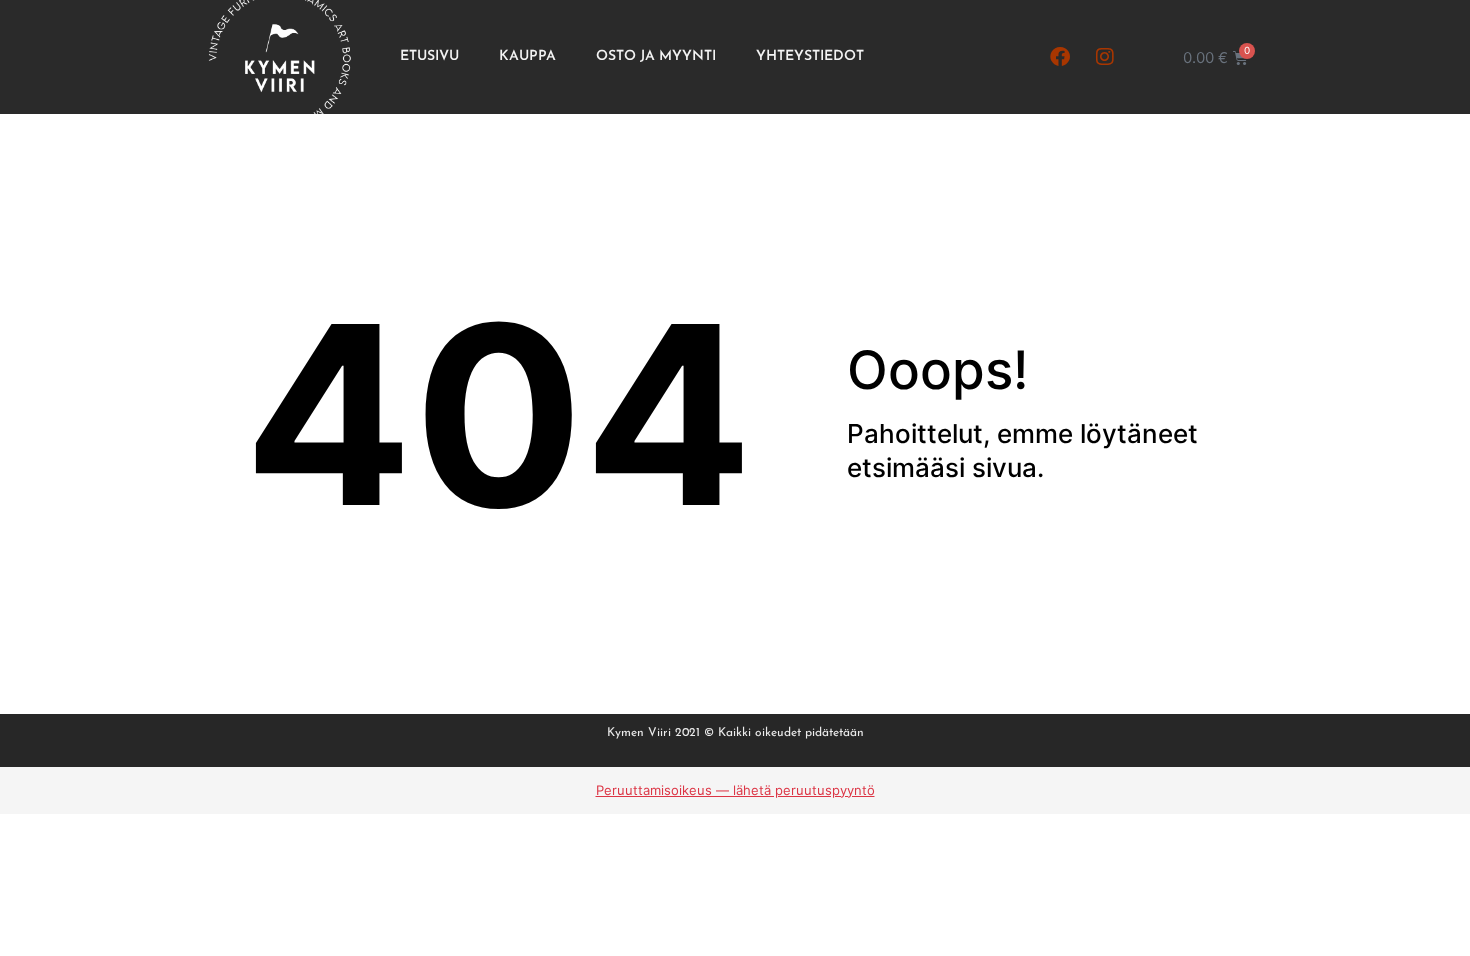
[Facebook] (1060, 57)
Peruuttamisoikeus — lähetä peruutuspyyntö (735, 790)
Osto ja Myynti (656, 56)
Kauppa (527, 56)
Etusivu (429, 56)
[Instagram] (1105, 57)
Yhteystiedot (810, 56)
